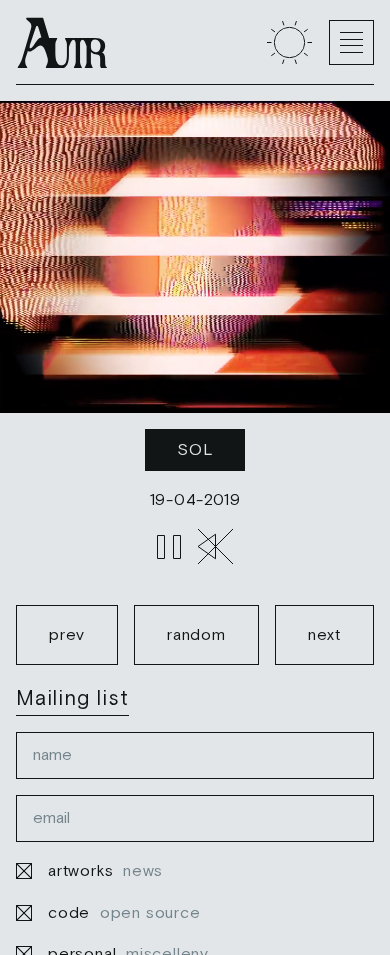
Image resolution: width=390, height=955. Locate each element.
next (324, 634)
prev (67, 634)
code (124, 912)
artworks (105, 870)
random (196, 634)
